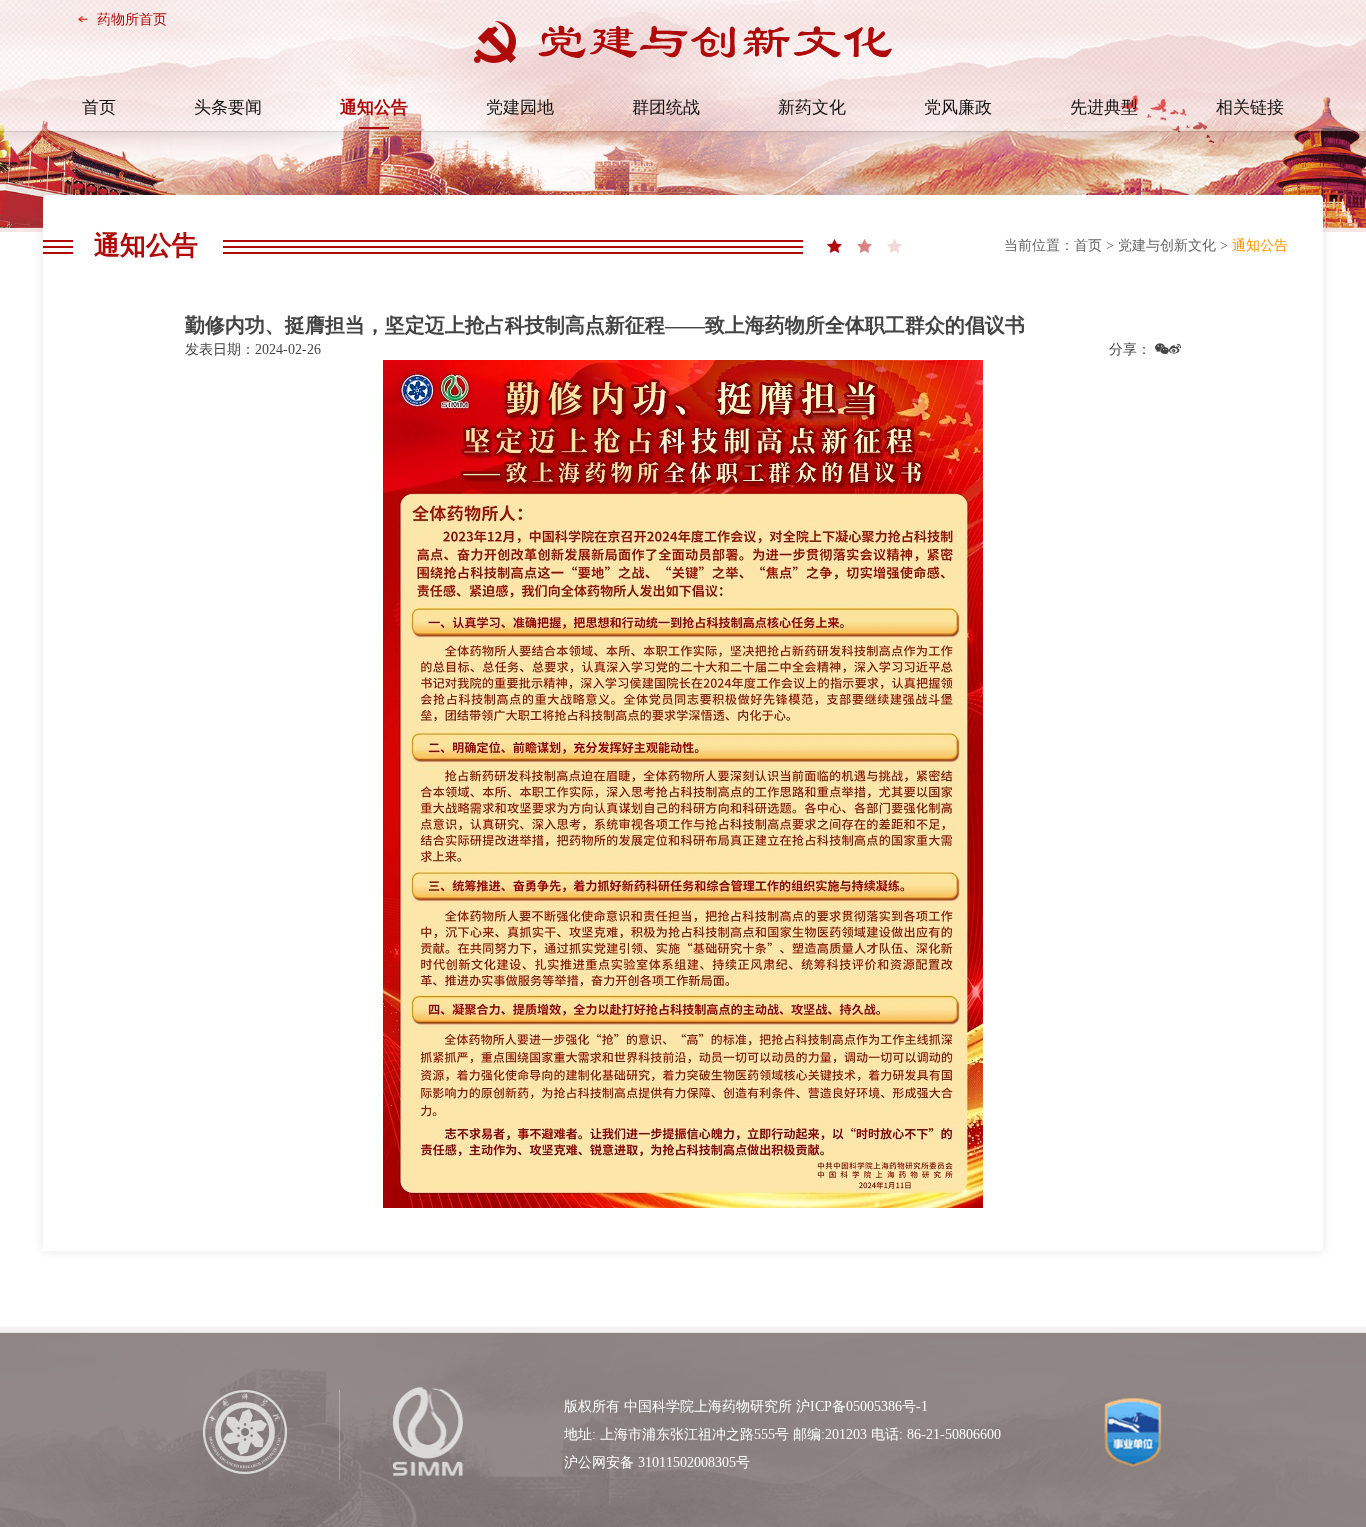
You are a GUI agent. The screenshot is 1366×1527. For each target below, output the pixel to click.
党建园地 (520, 107)
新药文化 (812, 107)
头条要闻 (228, 107)
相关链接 (1250, 107)
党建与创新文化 (1167, 245)
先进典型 (1104, 107)
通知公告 (374, 107)
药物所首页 (132, 19)
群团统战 (666, 107)
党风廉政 (958, 107)
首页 (99, 107)
